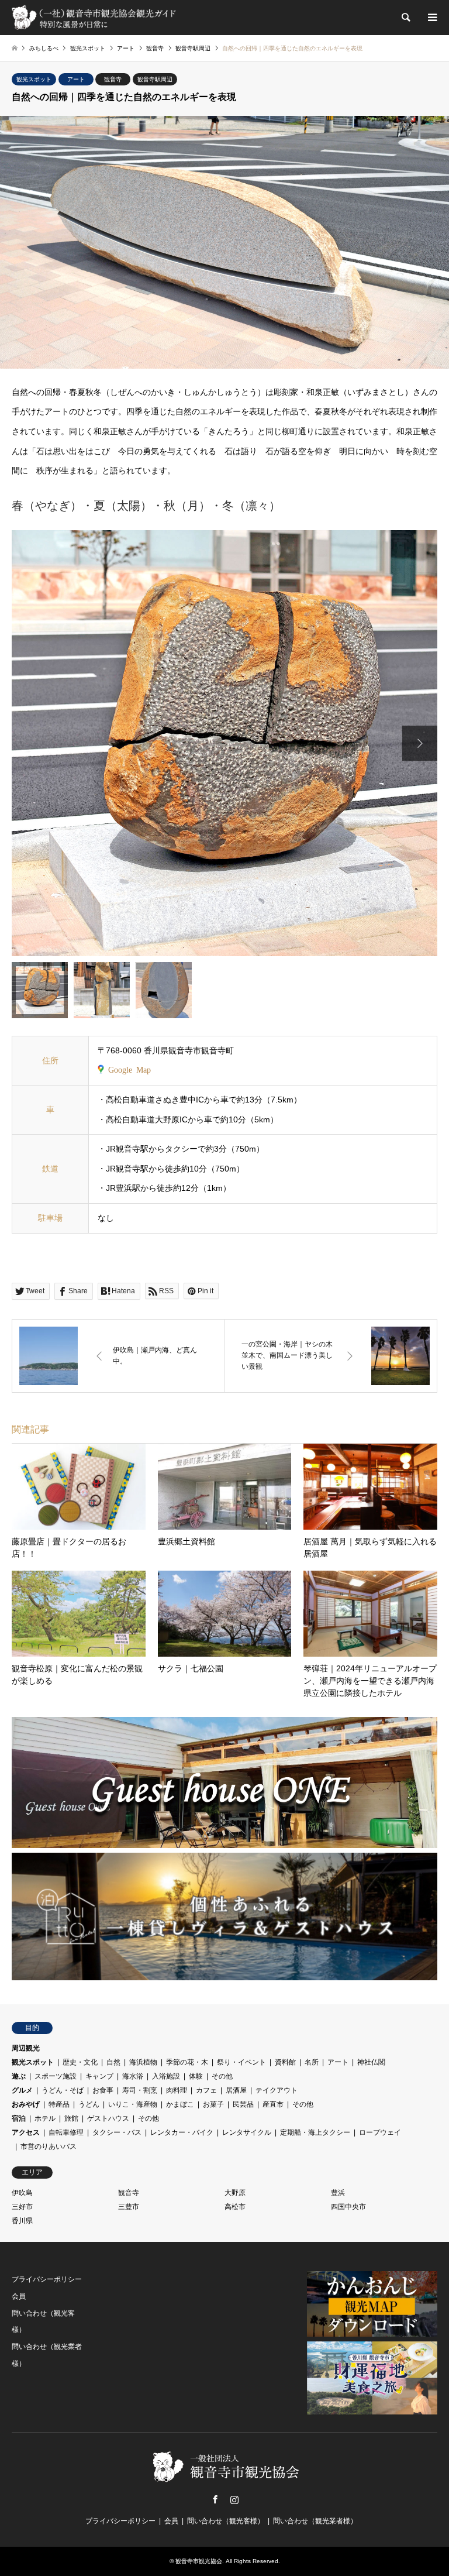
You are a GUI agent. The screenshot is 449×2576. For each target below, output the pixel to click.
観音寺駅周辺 (155, 79)
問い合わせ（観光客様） (226, 2521)
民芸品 (243, 2104)
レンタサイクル (247, 2132)
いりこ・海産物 (133, 2104)
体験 (196, 2076)
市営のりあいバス (49, 2146)
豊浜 (338, 2193)
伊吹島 (22, 2193)
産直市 (273, 2104)
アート (76, 79)
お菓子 (213, 2104)
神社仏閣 (371, 2062)
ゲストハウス (108, 2118)
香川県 (22, 2221)
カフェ (206, 2090)
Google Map (129, 1069)
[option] (224, 743)
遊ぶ (19, 2076)
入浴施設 (166, 2076)
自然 (113, 2062)
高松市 (235, 2207)
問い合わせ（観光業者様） (315, 2521)
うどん (89, 2104)
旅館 (71, 2118)
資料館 (285, 2062)
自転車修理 (66, 2132)
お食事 (103, 2090)
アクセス (26, 2132)
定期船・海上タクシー (315, 2132)
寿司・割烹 (140, 2090)
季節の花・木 (187, 2062)
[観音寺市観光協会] (95, 18)
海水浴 (133, 2076)
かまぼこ (180, 2104)
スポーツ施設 (56, 2076)
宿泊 (19, 2118)
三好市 (22, 2207)
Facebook (215, 2499)
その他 (222, 2076)
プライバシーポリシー (47, 2279)
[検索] (405, 18)
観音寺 (113, 79)
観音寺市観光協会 (199, 2561)
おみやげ (26, 2104)
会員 (19, 2296)
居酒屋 (236, 2090)
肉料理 (177, 2090)
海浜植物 (143, 2062)
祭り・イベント (241, 2062)
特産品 (59, 2104)
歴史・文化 (80, 2062)
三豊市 (129, 2207)
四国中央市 (348, 2207)
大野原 (235, 2193)
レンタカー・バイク (182, 2132)
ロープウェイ (380, 2132)
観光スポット (34, 79)
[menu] (431, 18)
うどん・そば (63, 2090)
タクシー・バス (117, 2132)
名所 (312, 2062)
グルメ (22, 2090)
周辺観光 (26, 2048)
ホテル (45, 2118)
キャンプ (99, 2076)
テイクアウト (277, 2090)
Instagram (234, 2499)
